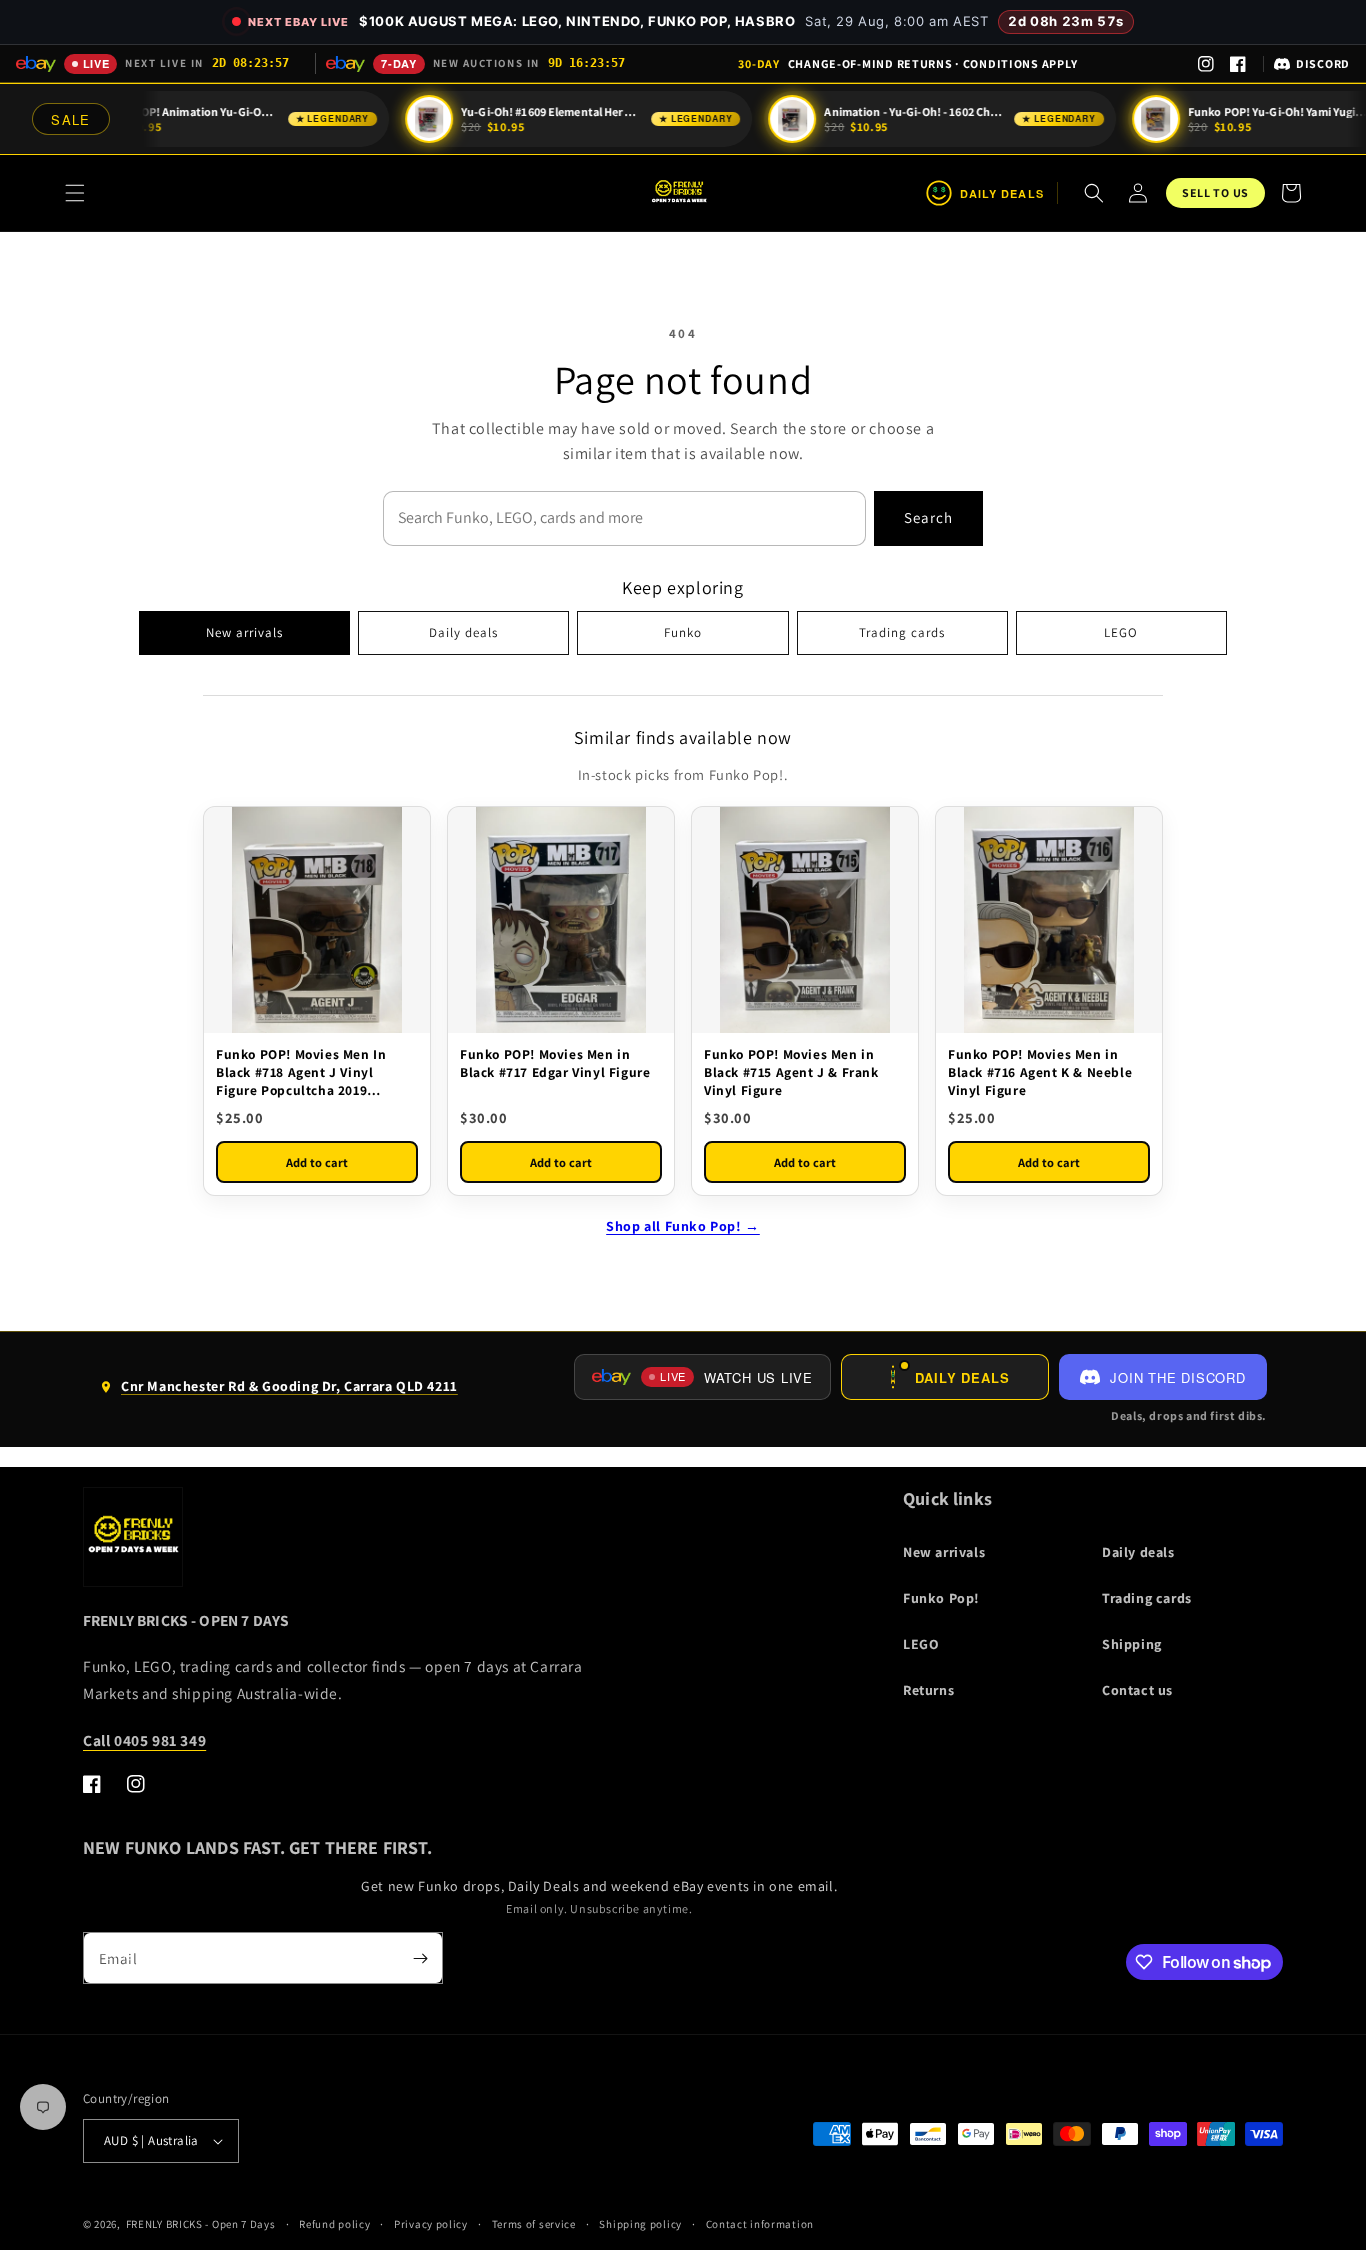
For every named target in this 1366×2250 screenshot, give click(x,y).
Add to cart (317, 1162)
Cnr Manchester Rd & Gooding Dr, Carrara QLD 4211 (278, 1394)
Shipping (1132, 1644)
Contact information (760, 2224)
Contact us (1137, 1690)
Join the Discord (1177, 1377)
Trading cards (902, 632)
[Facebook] (1238, 64)
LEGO (1121, 632)
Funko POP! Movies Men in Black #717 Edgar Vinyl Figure (555, 1063)
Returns (928, 1690)
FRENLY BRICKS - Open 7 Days (201, 2224)
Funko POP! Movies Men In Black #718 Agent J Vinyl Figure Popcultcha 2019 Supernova (301, 1072)
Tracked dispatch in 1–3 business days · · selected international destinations (908, 63)
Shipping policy (640, 2224)
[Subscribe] (420, 1958)
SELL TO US (1215, 192)
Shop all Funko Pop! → (683, 1226)
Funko (683, 632)
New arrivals (244, 632)
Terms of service (534, 2224)
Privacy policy (431, 2224)
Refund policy (334, 2224)
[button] (75, 193)
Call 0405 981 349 (144, 1740)
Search (928, 517)
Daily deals (463, 632)
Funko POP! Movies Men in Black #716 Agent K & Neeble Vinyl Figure (1040, 1072)
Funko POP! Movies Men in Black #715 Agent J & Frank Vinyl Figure (791, 1072)
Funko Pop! (941, 1598)
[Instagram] (1206, 64)
